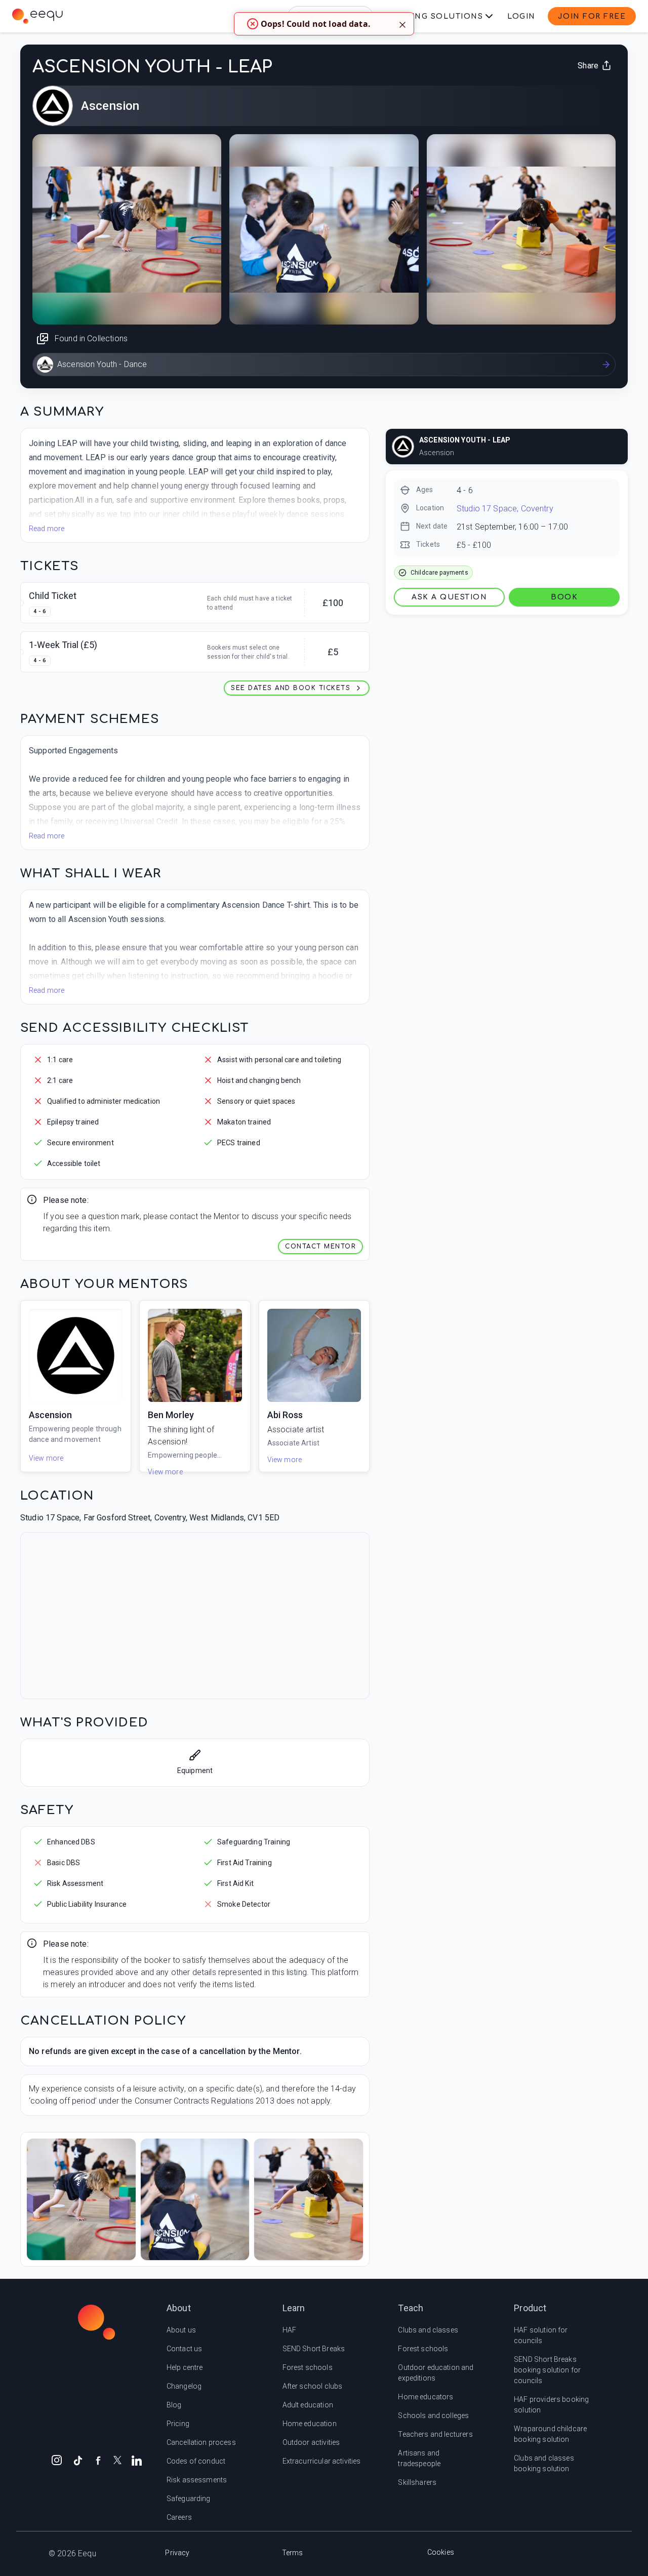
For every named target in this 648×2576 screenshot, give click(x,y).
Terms (293, 2553)
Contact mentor (320, 1246)
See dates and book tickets (291, 688)
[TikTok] (78, 2460)
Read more (47, 529)
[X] (117, 2459)
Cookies (441, 2552)
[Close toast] (402, 24)
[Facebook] (98, 2460)
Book (564, 597)
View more (46, 1458)
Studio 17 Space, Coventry (505, 509)
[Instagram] (57, 2460)
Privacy (177, 2553)
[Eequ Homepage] (37, 16)
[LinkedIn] (137, 2460)
